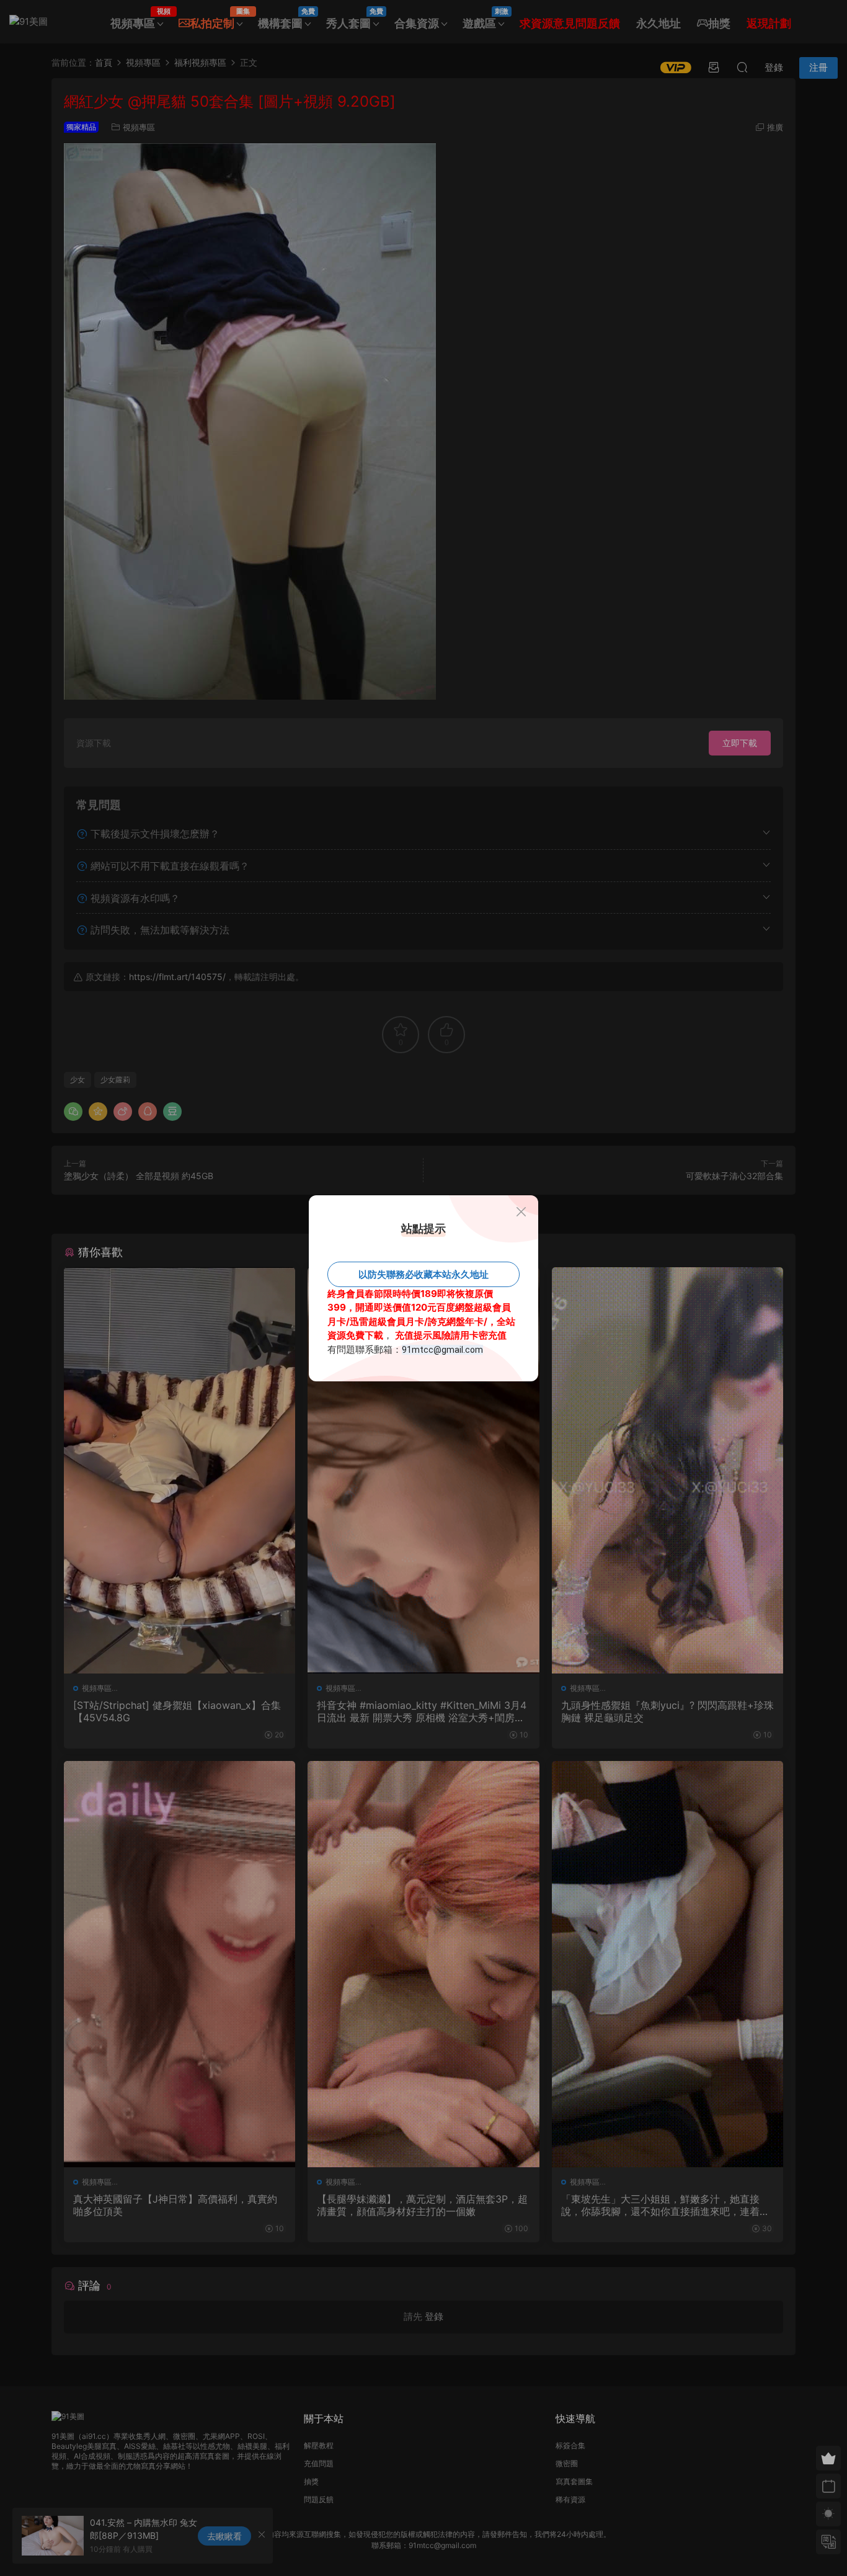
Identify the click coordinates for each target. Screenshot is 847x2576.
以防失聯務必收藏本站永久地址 (423, 1274)
